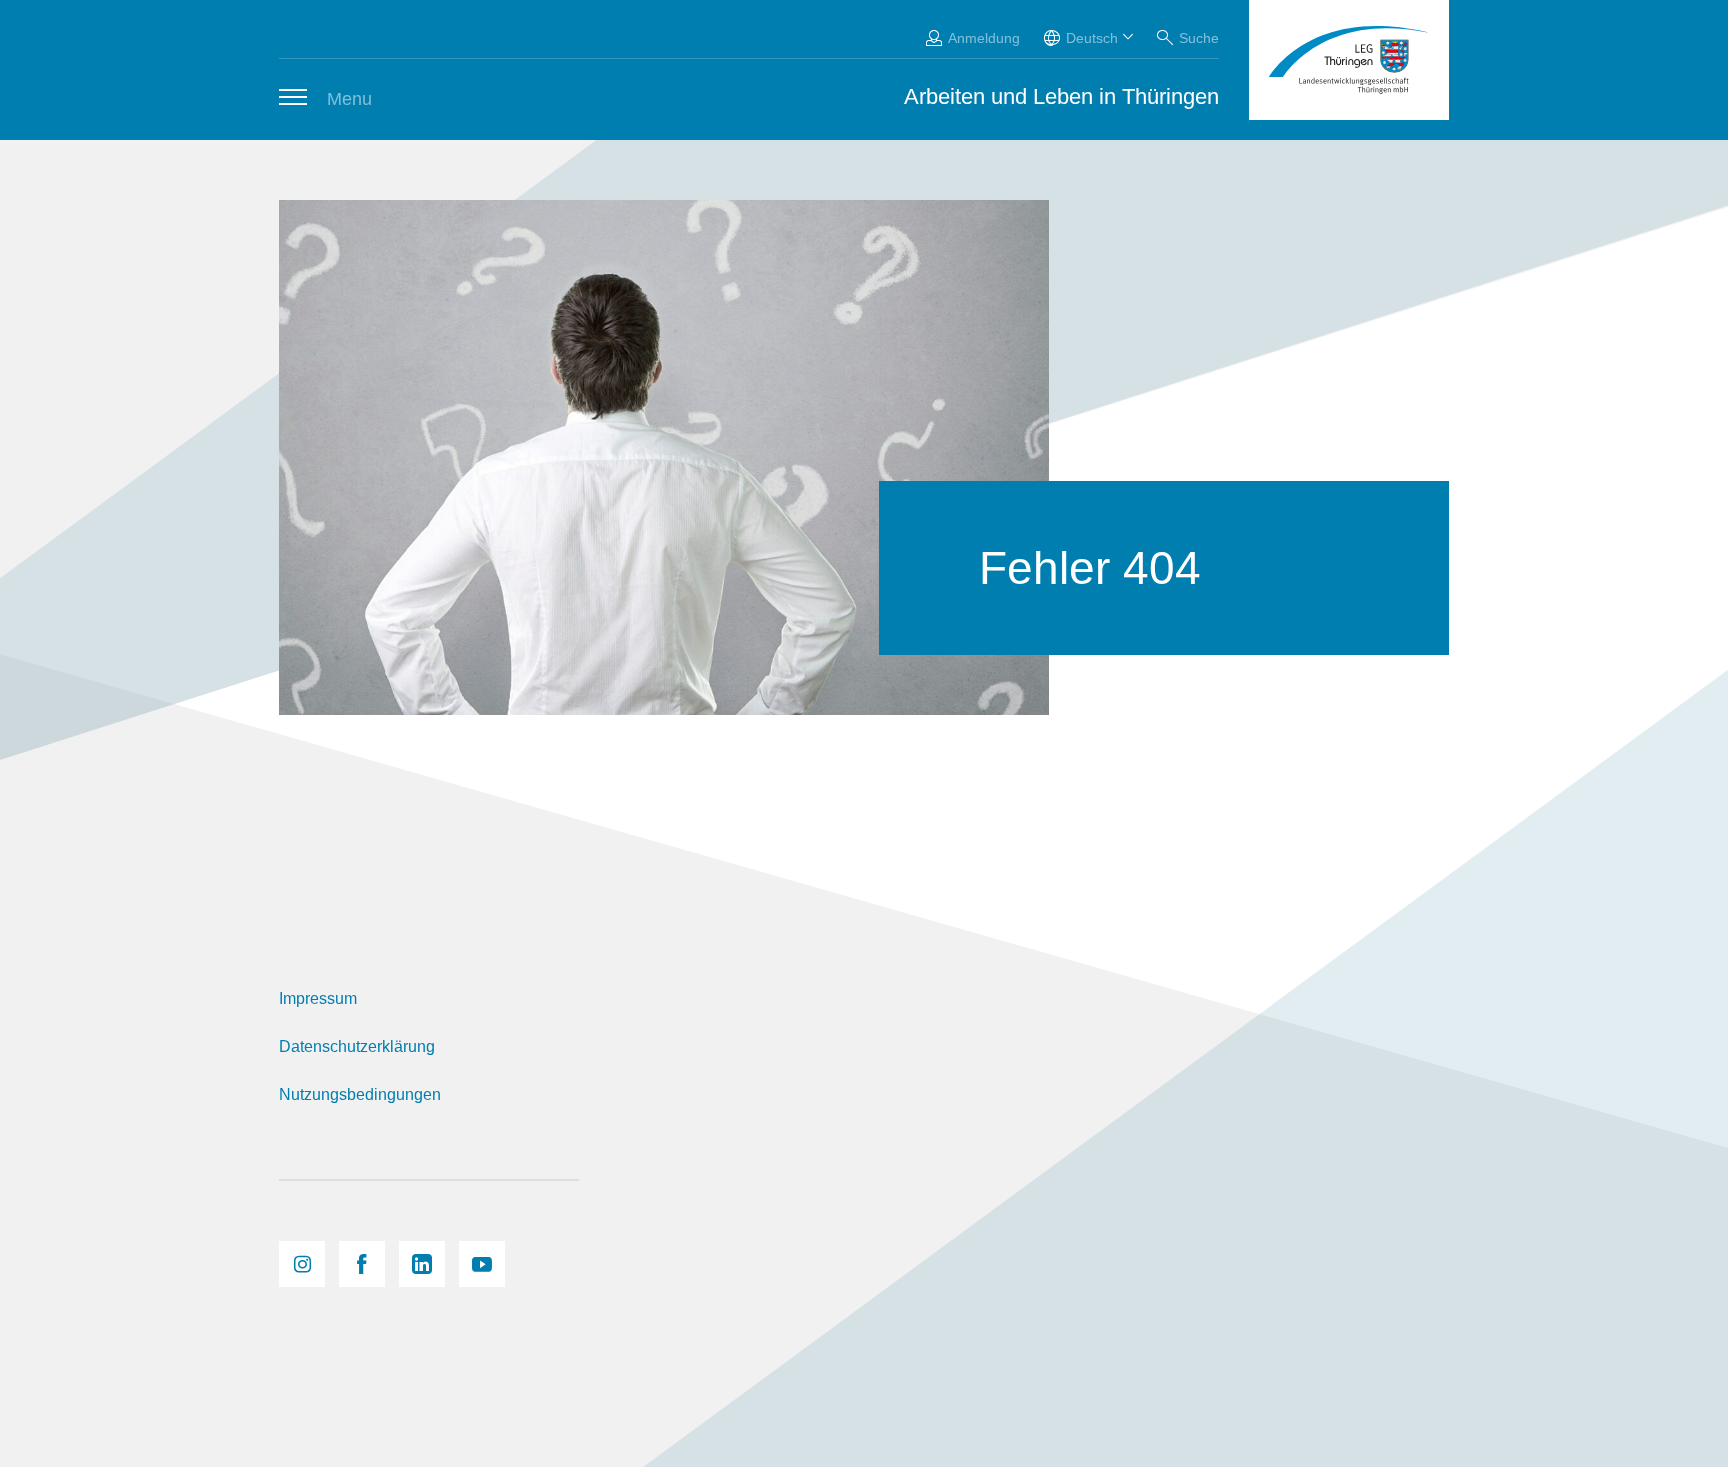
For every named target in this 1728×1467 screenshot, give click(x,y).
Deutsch (1092, 38)
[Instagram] (302, 1264)
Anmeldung (984, 38)
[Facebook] (362, 1264)
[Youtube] (482, 1264)
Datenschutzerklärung (357, 1046)
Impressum (318, 998)
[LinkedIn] (422, 1264)
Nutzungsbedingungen (360, 1094)
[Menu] (293, 97)
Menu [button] (349, 99)
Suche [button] (1199, 38)
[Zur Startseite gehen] (1349, 60)
